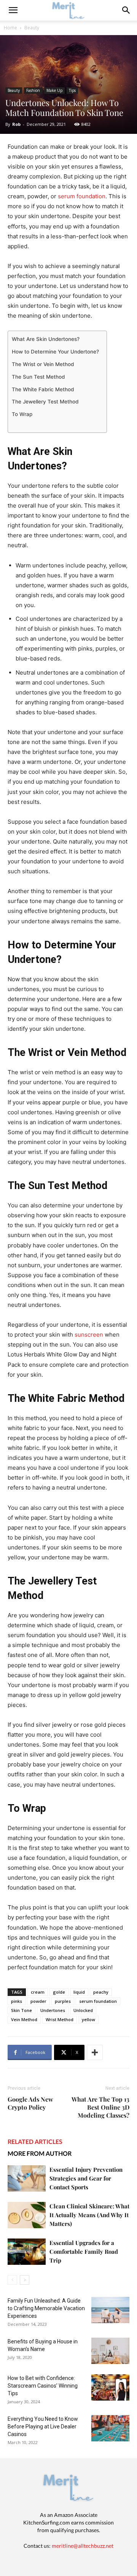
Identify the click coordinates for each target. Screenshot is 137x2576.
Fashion (33, 90)
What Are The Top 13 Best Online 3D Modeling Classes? (100, 2107)
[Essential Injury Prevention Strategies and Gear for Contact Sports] (27, 2178)
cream (38, 1992)
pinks (17, 2001)
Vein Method (24, 2019)
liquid (79, 1992)
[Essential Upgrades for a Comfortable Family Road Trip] (27, 2252)
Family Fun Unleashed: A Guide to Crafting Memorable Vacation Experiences (46, 2308)
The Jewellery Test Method (45, 402)
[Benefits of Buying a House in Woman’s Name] (110, 2351)
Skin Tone (22, 2010)
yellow (88, 2019)
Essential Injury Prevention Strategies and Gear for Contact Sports (86, 2178)
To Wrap (22, 414)
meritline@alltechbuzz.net (83, 2546)
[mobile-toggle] (13, 10)
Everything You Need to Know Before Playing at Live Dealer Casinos (43, 2427)
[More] (95, 2052)
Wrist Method (60, 2019)
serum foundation (82, 196)
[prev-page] (12, 2280)
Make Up (54, 90)
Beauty (32, 28)
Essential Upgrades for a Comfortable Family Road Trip (84, 2251)
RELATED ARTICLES (35, 2141)
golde (59, 1992)
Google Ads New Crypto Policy (30, 2103)
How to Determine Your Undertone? (55, 352)
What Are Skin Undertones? (46, 339)
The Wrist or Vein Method (43, 364)
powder (38, 2001)
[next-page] (25, 2280)
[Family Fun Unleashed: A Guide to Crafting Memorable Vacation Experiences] (110, 2310)
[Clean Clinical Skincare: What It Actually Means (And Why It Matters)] (27, 2215)
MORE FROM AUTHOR (40, 2153)
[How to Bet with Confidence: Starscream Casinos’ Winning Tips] (110, 2387)
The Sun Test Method (38, 377)
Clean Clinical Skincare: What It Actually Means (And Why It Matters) (89, 2215)
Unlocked (83, 2010)
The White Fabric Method (43, 389)
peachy (101, 1992)
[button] (126, 10)
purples (63, 2001)
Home (10, 28)
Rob (16, 124)
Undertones (53, 2010)
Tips (72, 90)
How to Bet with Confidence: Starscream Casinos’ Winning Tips (43, 2386)
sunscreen (89, 1335)
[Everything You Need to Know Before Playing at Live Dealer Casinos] (110, 2428)
